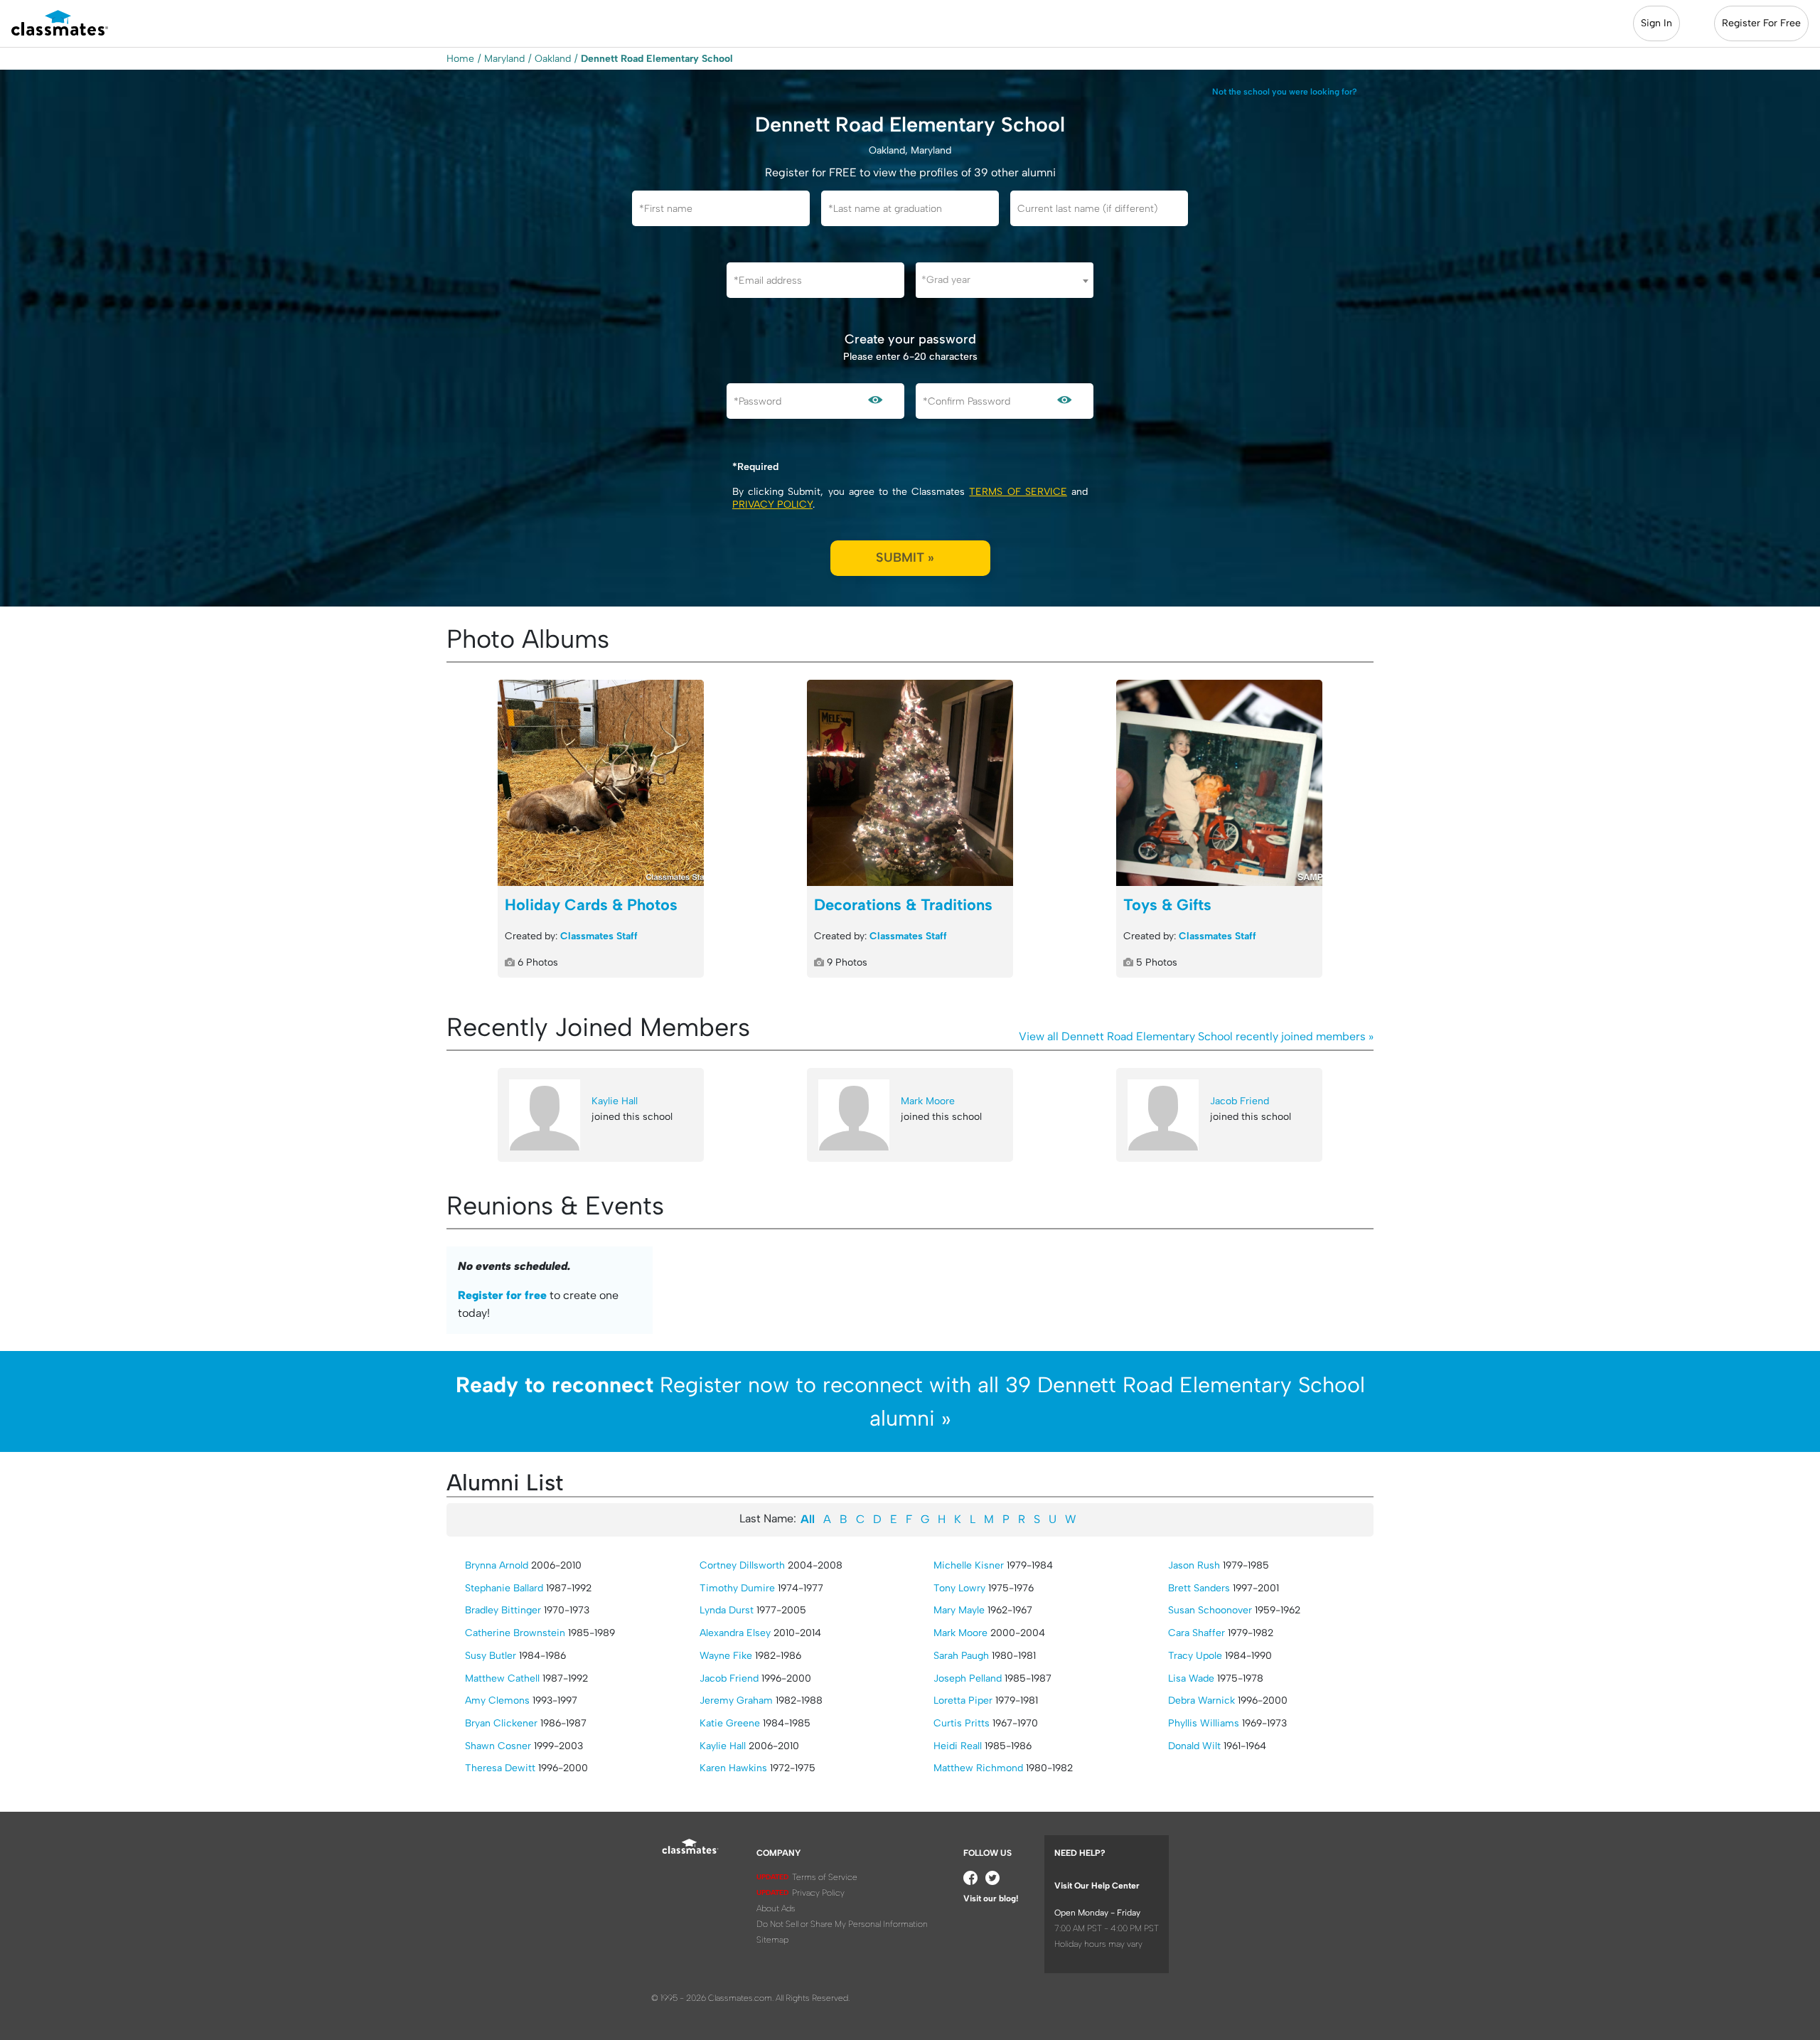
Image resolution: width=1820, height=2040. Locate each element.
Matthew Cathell (502, 1678)
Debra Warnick (1201, 1700)
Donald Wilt (1194, 1746)
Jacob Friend (1240, 1101)
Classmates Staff (599, 936)
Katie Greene (730, 1723)
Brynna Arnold (497, 1565)
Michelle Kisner (969, 1565)
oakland (553, 59)
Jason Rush (1194, 1565)
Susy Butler (491, 1656)
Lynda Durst (727, 1610)
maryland (504, 59)
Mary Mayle (959, 1610)
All (808, 1519)
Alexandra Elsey (735, 1633)
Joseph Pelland (968, 1678)
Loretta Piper (963, 1700)
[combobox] (1005, 280)
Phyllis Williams (1204, 1723)
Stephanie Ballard (504, 1588)
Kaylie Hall (615, 1101)
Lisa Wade (1191, 1678)
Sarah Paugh (961, 1656)
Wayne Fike (726, 1656)
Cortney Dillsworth (742, 1565)
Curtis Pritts (962, 1723)
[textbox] (1005, 280)
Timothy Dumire (737, 1588)
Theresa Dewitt (500, 1768)
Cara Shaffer (1197, 1633)
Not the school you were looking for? (1285, 92)
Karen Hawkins (733, 1768)
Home (460, 59)
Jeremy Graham (736, 1700)
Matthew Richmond (978, 1768)
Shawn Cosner (498, 1746)
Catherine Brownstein (515, 1633)
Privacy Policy (772, 504)
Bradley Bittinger (503, 1610)
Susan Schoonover (1210, 1610)
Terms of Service (1018, 492)
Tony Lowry (959, 1588)
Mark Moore (928, 1101)
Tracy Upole (1195, 1656)
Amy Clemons (497, 1700)
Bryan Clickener (501, 1723)
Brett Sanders (1199, 1588)
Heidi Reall (958, 1746)
